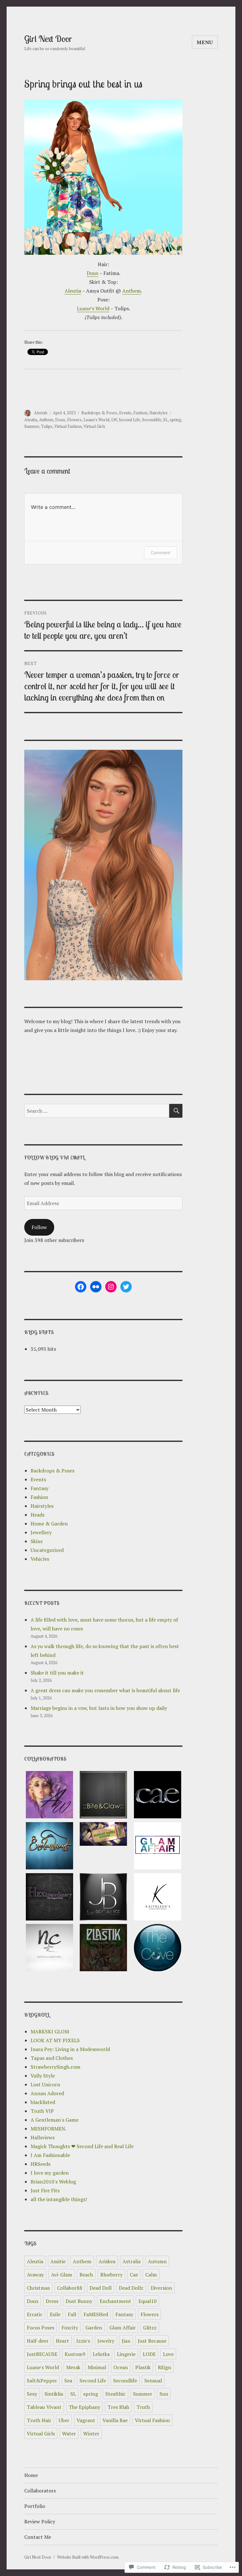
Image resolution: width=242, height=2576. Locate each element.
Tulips (47, 426)
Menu (205, 42)
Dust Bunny (79, 2301)
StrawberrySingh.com (55, 2067)
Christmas (38, 2288)
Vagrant (86, 2420)
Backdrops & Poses (99, 413)
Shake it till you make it (57, 1673)
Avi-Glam (62, 2275)
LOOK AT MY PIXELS (55, 2040)
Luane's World (96, 420)
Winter (91, 2433)
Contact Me (38, 2537)
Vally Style (43, 2076)
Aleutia (73, 291)
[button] (49, 1797)
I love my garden (50, 2173)
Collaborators (40, 2491)
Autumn (157, 2261)
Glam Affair (123, 2328)
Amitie (58, 2261)
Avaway (35, 2275)
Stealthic (115, 2394)
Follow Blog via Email (55, 1157)
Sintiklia (54, 2394)
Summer (32, 426)
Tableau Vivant (44, 2407)
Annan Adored (47, 2093)
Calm (151, 2275)
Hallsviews (43, 2137)
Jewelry (106, 2341)
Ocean (121, 2367)
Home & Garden (49, 1524)
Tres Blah (118, 2407)
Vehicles (40, 1559)
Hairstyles (158, 413)
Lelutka (101, 2354)
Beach (86, 2275)
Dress (52, 2301)
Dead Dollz (131, 2288)
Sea (68, 2381)
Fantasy (40, 1488)
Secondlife (152, 420)
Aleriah (41, 413)
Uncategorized (47, 1550)
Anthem (132, 291)
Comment (161, 553)
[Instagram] (111, 1287)
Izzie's (83, 2341)
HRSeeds (40, 2164)
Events (125, 413)
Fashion (140, 413)
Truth (143, 2407)
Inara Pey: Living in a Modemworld (70, 2049)
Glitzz (150, 2328)
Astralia (132, 2261)
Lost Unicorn (45, 2084)
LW (114, 420)
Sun (164, 2394)
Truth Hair (39, 2420)
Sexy (32, 2394)
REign (164, 2367)
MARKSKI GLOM (50, 2031)
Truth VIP (42, 2111)
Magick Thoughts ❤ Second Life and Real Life (82, 2146)
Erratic (35, 2314)
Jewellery (41, 1532)
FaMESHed (96, 2314)
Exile (55, 2314)
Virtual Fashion (68, 426)
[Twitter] (126, 1287)
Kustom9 (75, 2354)
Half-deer (38, 2341)
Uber (64, 2420)
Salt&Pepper (42, 2381)
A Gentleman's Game (55, 2120)
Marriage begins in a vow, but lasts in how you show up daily (99, 1708)
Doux (92, 273)
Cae (134, 2275)
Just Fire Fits (45, 2190)
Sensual (153, 2381)
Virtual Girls (94, 426)
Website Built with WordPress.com (88, 2557)
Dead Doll (101, 2288)
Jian (126, 2341)
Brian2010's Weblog (53, 2182)
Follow (39, 1227)
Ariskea (107, 2261)
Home (31, 2475)
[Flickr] (96, 1287)
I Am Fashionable (50, 2155)
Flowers (74, 420)
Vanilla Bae (115, 2420)
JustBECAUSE (42, 2354)
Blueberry (111, 2275)
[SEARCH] (176, 1111)
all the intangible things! (59, 2199)
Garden (94, 2328)
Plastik (143, 2367)
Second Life (130, 420)
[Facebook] (81, 1287)
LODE (149, 2354)
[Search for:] (97, 1111)
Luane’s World (93, 308)
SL (166, 420)
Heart (62, 2341)
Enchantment (115, 2301)
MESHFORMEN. (49, 2129)
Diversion (161, 2288)
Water (69, 2433)
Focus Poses (40, 2328)
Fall (72, 2314)
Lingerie (126, 2354)
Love (168, 2354)
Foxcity (70, 2328)
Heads (37, 1515)
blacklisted (43, 2102)
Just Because (152, 2341)
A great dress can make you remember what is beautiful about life (105, 1690)
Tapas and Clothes (52, 2058)
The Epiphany (84, 2407)
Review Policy (40, 2521)
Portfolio (35, 2506)
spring (176, 420)
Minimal (97, 2367)
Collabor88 (70, 2288)
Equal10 (147, 2301)
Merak (73, 2367)
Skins (37, 1541)
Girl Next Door (48, 39)
